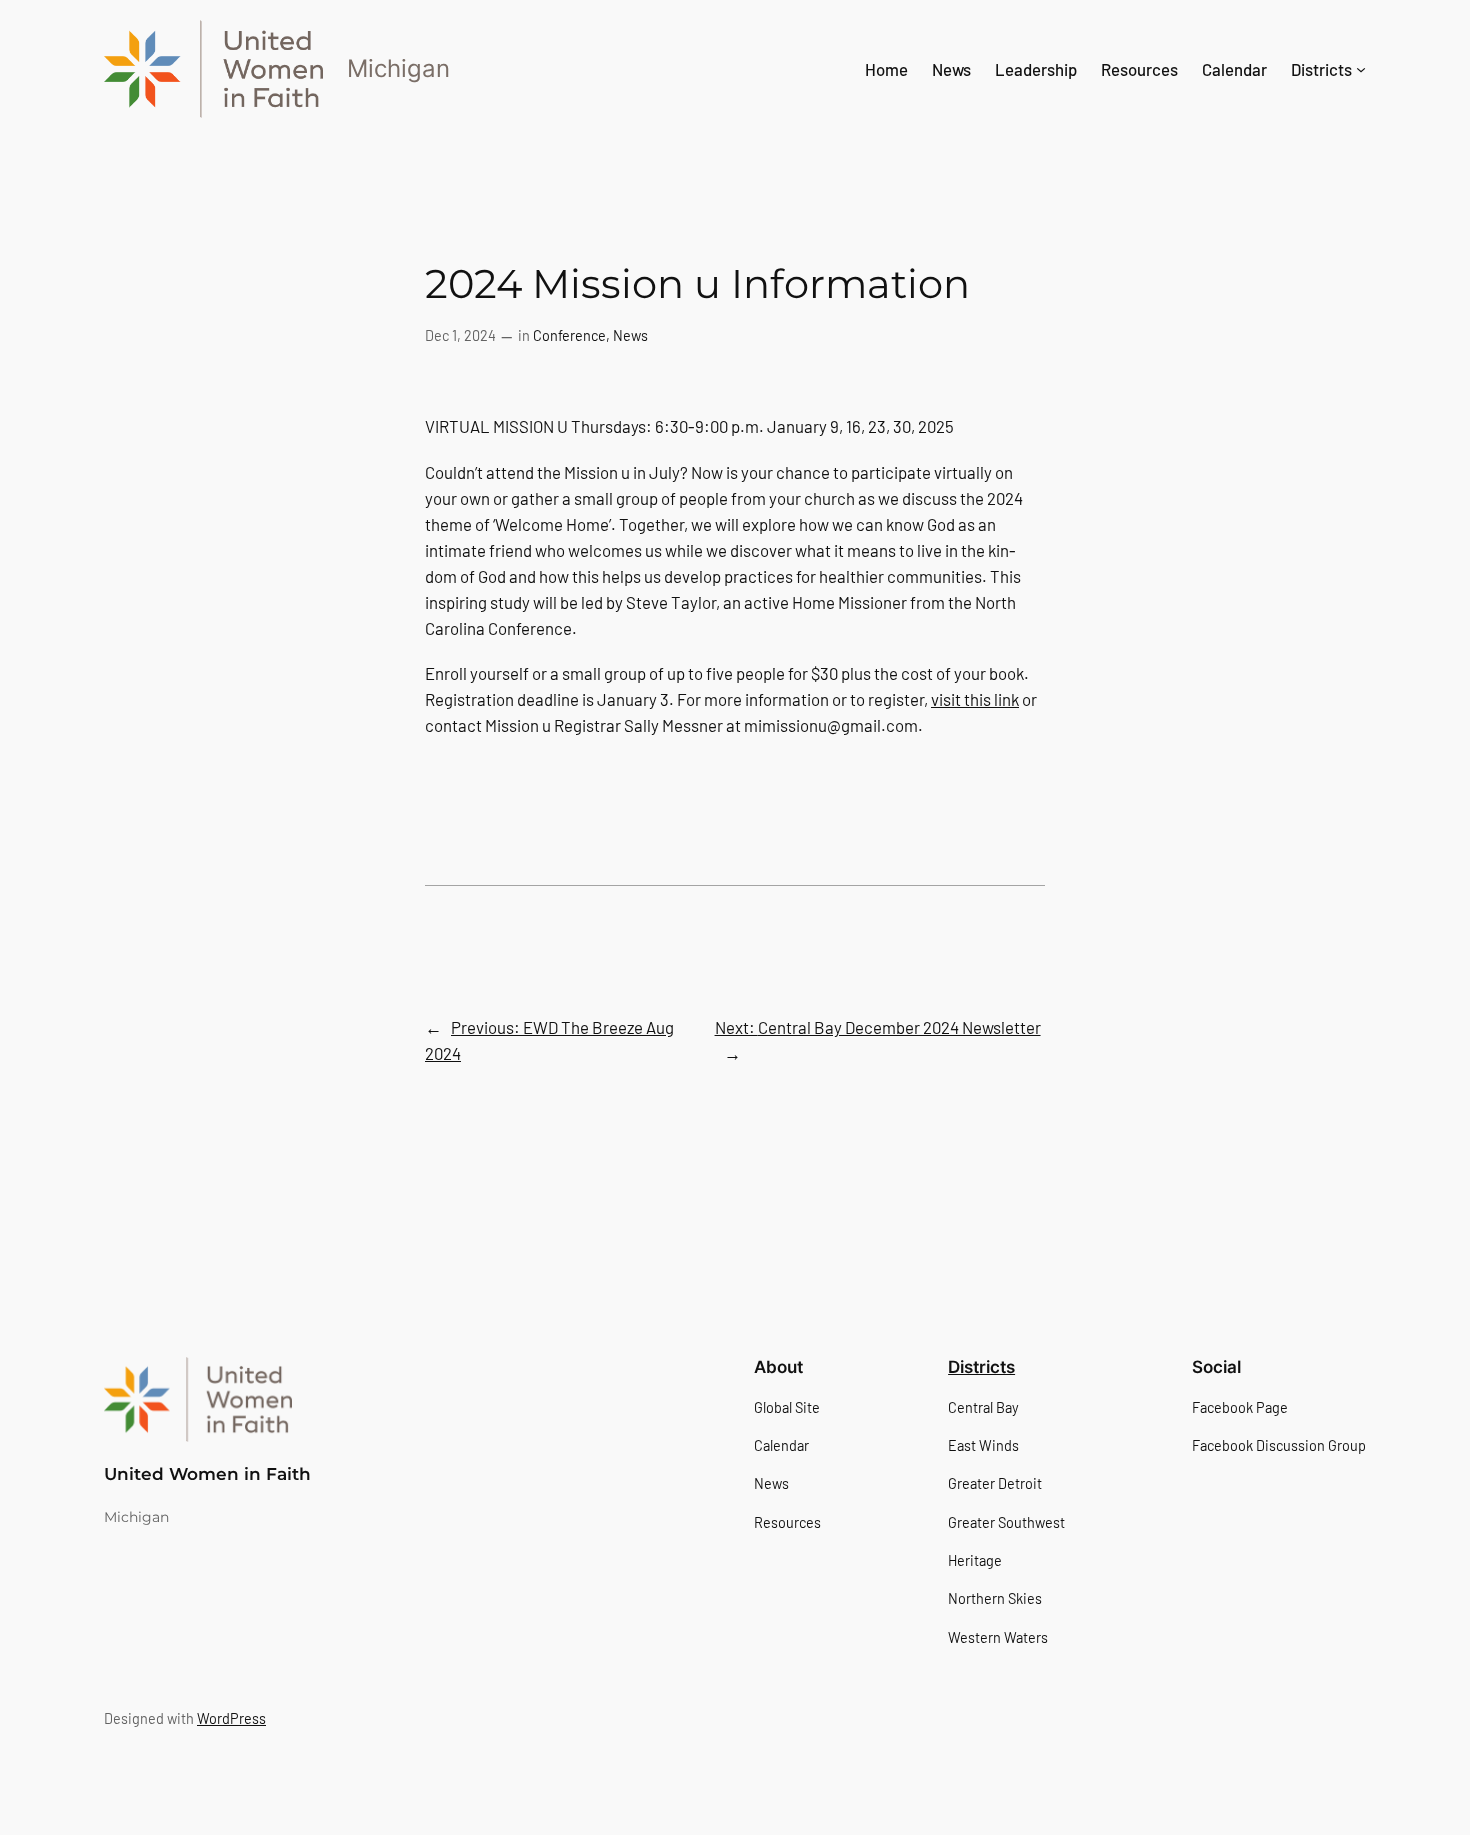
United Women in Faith (207, 1474)
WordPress (231, 1718)
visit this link (975, 699)
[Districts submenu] (1361, 69)
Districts (981, 1367)
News (630, 335)
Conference (569, 335)
